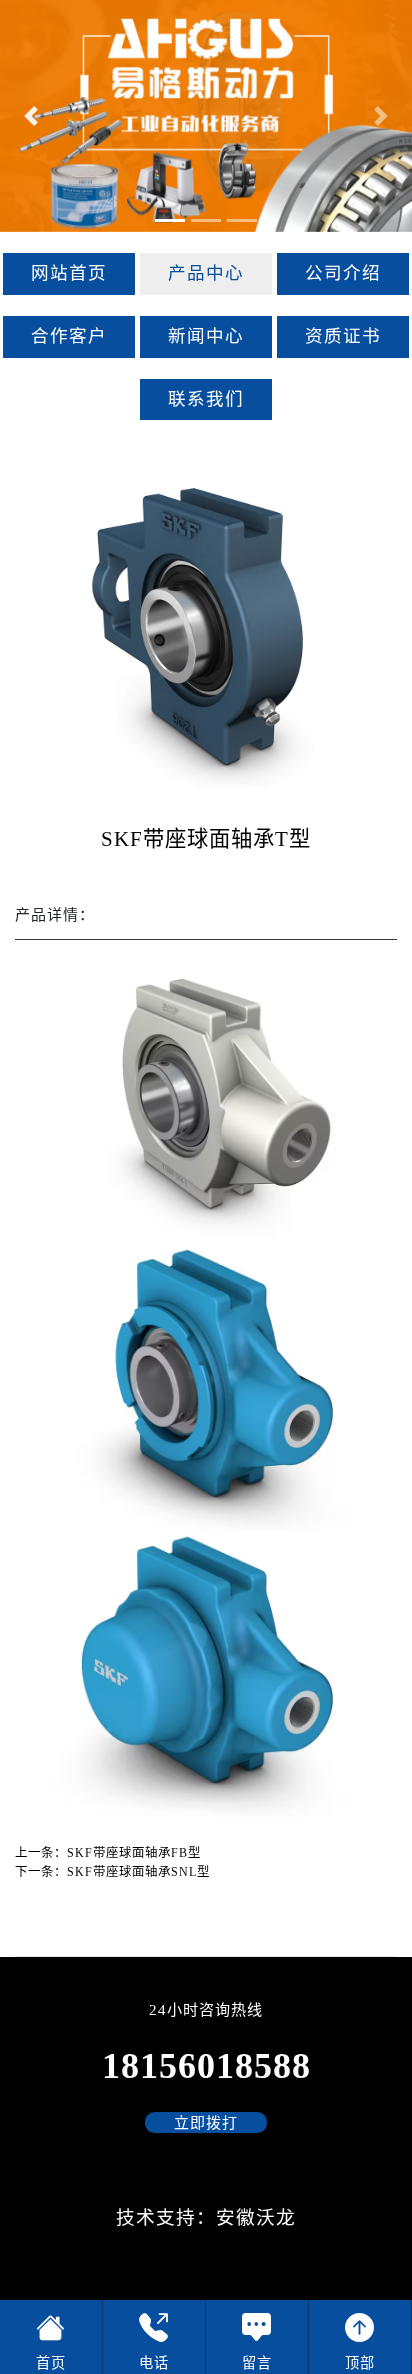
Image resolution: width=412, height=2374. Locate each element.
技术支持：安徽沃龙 (206, 2217)
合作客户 (69, 336)
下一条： (112, 1872)
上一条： (108, 1853)
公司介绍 (343, 273)
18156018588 (206, 2066)
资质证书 (343, 336)
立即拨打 (206, 2123)
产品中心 (206, 273)
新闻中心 (206, 336)
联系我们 (206, 399)
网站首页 (69, 273)
